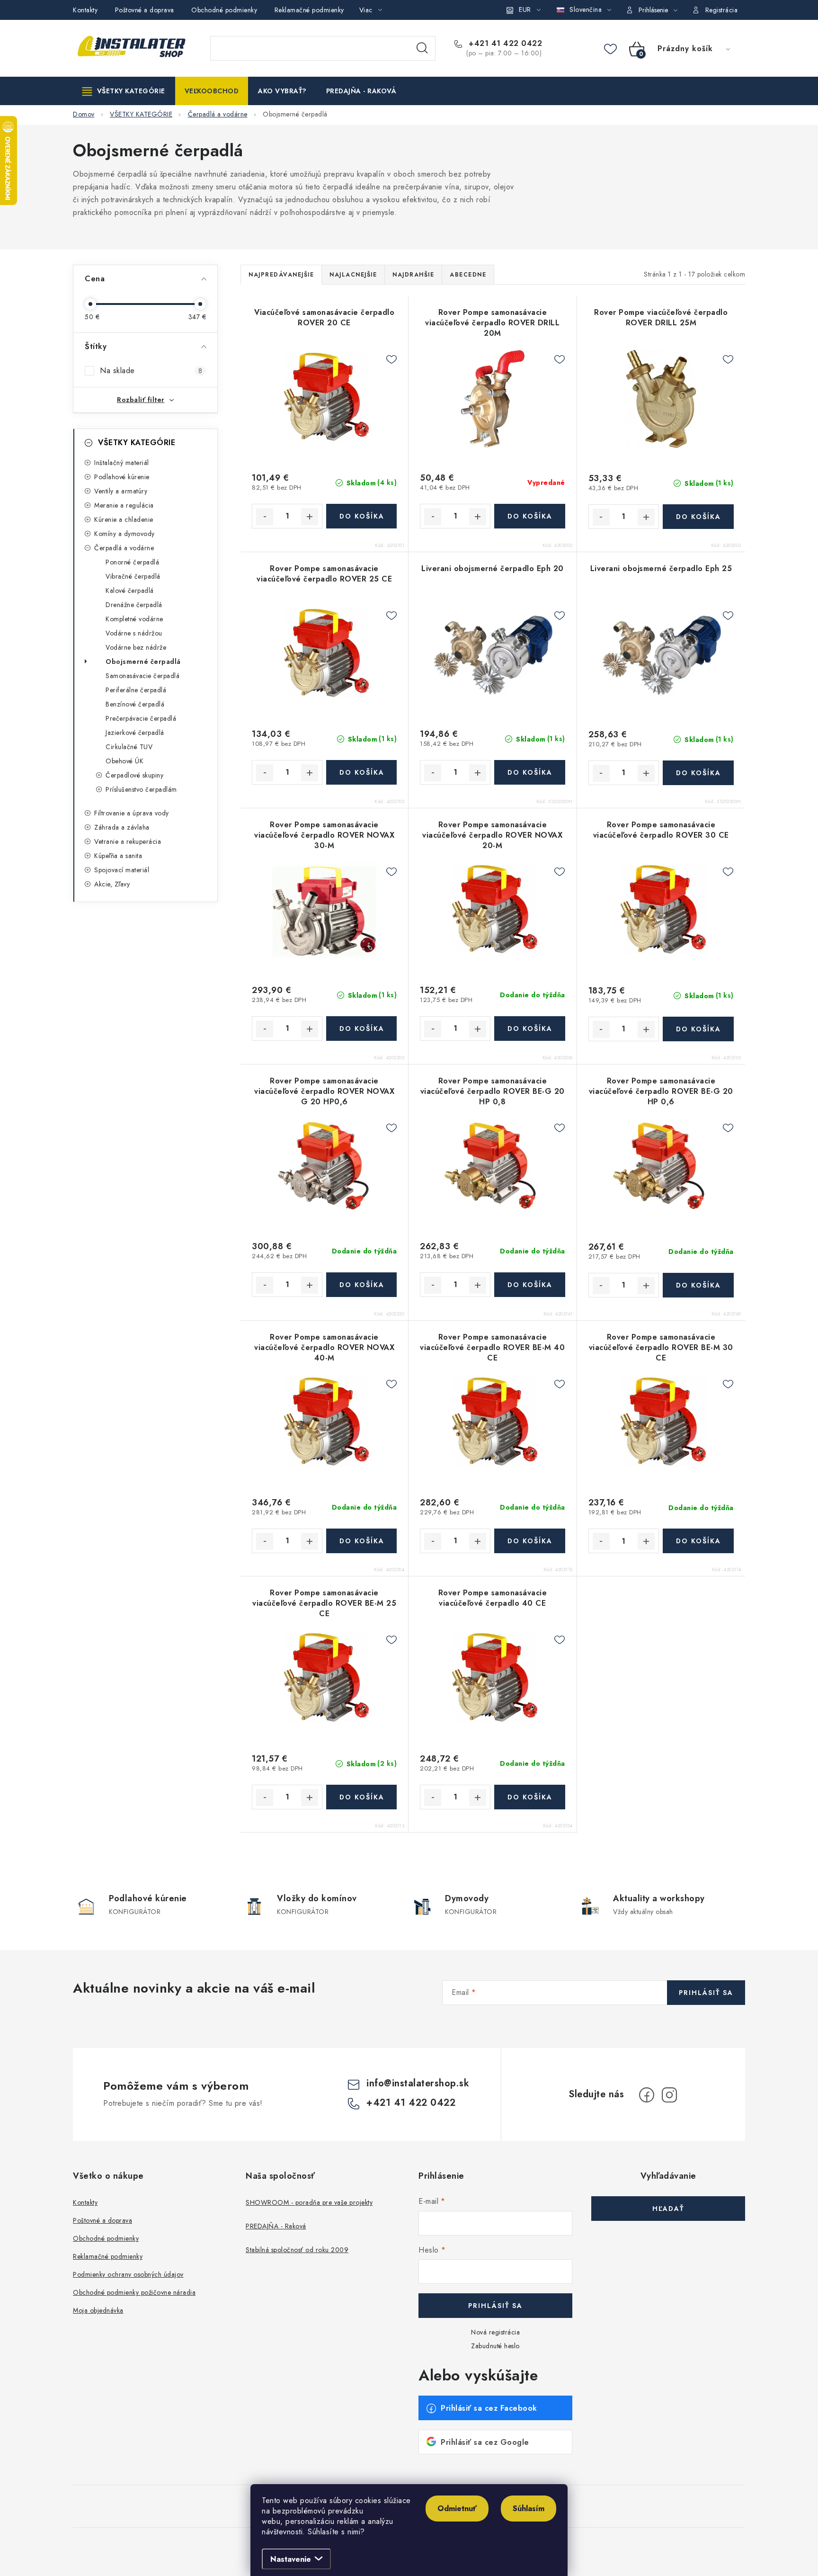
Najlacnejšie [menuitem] (353, 275)
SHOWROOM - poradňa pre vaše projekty (309, 2202)
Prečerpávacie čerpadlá (141, 718)
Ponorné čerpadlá (132, 562)
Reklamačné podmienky (309, 10)
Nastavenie (291, 2559)
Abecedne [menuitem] (468, 275)
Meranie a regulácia (124, 505)
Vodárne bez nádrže (136, 647)
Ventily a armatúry (121, 491)
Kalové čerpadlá (130, 590)
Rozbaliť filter (141, 400)
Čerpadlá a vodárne (124, 548)
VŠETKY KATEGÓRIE (137, 443)
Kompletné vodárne (134, 619)
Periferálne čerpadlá (136, 690)
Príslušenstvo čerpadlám (141, 789)
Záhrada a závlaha (122, 827)
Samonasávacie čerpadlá (142, 676)
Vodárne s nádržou (134, 633)
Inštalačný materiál (122, 463)
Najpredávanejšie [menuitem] (281, 275)
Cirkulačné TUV (129, 747)
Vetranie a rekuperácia (128, 841)
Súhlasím (529, 2509)
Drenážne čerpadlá (134, 605)
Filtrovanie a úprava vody (132, 813)
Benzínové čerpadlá (135, 704)
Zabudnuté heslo (495, 2346)
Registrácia (722, 10)
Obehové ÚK (124, 761)
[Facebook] (647, 2095)
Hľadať (422, 48)
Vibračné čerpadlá (133, 576)
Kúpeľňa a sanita (118, 856)
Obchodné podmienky (224, 10)
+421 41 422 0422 (504, 44)
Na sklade (151, 371)
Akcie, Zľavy (112, 884)
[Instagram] (669, 2095)
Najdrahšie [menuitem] (413, 275)
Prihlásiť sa (706, 1993)
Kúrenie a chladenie (124, 519)
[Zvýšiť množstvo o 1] (310, 517)
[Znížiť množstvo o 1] (265, 517)
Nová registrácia (495, 2332)
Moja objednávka (98, 2310)
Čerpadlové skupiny (134, 775)
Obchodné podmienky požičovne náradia (134, 2292)
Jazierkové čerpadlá (135, 733)
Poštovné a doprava (145, 10)
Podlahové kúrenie (122, 477)
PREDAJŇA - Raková (276, 2226)
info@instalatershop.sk (418, 2083)
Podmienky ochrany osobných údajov (128, 2274)
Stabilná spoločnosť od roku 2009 (297, 2250)
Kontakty (85, 10)
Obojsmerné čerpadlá (143, 662)
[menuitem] (124, 91)
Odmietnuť (457, 2509)
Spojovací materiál (122, 870)
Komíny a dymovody (124, 534)
